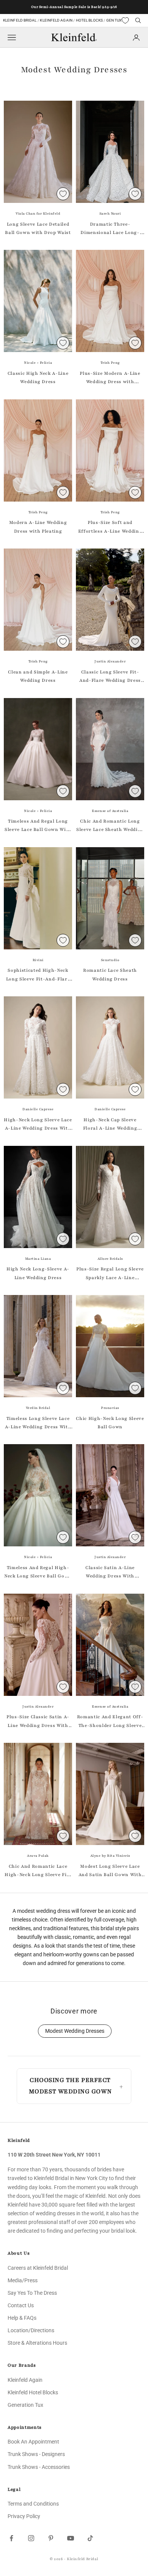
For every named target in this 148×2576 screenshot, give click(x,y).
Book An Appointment (33, 2442)
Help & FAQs (22, 2318)
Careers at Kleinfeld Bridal (38, 2268)
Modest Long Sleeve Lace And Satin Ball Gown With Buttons (110, 1871)
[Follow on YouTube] (71, 2538)
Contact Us (21, 2305)
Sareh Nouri (110, 213)
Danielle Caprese (38, 1109)
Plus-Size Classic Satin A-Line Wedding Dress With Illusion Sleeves (38, 1722)
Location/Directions (31, 2330)
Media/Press (23, 2280)
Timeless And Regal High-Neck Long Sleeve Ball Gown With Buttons (38, 1572)
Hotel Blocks (89, 20)
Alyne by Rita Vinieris (110, 1856)
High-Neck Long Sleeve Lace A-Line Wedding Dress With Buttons (38, 1125)
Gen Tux (114, 20)
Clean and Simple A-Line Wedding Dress (38, 676)
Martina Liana (38, 1259)
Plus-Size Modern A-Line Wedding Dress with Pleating (110, 378)
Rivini (38, 960)
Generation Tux (25, 2405)
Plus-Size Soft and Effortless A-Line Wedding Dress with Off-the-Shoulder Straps (110, 527)
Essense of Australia (110, 811)
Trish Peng (110, 363)
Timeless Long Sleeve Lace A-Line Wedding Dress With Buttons (38, 1423)
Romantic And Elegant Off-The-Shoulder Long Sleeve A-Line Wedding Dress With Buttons (110, 1722)
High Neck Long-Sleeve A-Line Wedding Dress (38, 1273)
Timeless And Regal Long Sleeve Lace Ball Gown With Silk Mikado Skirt (38, 826)
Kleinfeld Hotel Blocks (33, 2392)
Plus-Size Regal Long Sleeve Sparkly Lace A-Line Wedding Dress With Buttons (110, 1274)
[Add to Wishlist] (63, 194)
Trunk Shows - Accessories (39, 2467)
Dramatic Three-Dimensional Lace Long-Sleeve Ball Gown (110, 229)
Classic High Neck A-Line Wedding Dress (38, 377)
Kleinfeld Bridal (20, 20)
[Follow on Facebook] (11, 2538)
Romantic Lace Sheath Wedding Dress (110, 974)
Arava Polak (38, 1856)
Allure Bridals (110, 1259)
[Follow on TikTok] (90, 2538)
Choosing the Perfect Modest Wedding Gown (70, 2086)
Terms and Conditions (33, 2504)
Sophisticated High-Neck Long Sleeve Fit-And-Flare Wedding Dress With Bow (38, 975)
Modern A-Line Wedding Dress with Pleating (38, 527)
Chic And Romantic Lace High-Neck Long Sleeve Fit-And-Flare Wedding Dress (38, 1871)
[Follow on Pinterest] (51, 2538)
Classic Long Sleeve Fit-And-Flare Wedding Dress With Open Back (110, 677)
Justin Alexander (110, 661)
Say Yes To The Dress (32, 2293)
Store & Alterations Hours (37, 2343)
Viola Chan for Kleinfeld (38, 213)
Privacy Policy (24, 2516)
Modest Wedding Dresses (75, 2031)
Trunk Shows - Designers (36, 2454)
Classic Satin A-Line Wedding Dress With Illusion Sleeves (110, 1572)
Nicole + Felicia (38, 363)
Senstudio (110, 960)
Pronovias (110, 1408)
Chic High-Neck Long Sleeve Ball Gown (110, 1423)
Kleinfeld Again (56, 20)
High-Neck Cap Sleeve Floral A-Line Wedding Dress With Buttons (110, 1125)
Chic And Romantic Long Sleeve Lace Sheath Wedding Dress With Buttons (110, 826)
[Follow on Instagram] (31, 2538)
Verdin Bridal (38, 1408)
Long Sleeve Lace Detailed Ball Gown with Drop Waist (38, 228)
